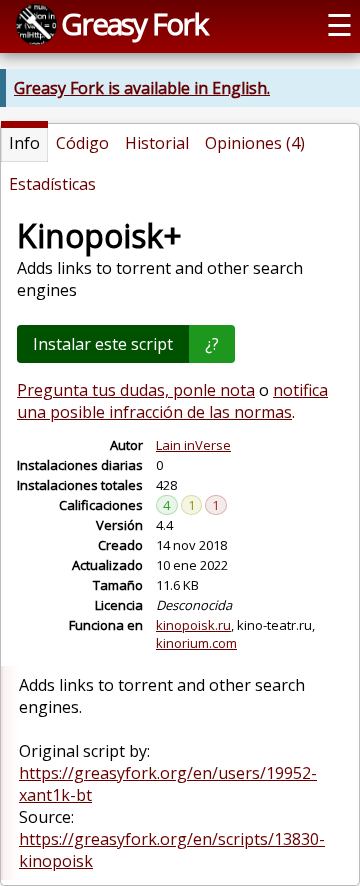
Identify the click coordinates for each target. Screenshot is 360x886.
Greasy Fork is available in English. (142, 88)
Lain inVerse (193, 445)
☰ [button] (339, 24)
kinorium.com (196, 643)
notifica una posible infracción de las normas (172, 401)
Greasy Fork (134, 23)
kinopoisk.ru (193, 625)
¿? (212, 344)
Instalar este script (103, 344)
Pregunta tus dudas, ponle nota (136, 390)
